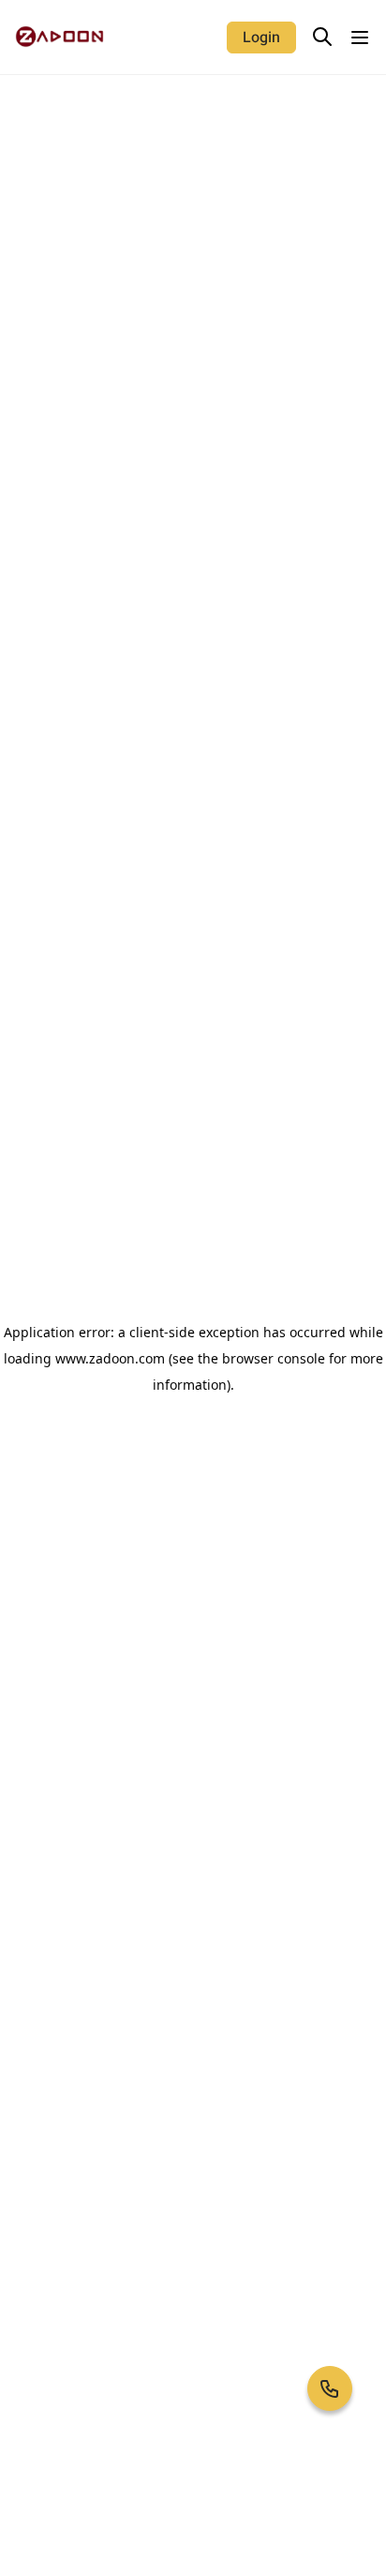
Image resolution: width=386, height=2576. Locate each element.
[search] (322, 37)
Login (261, 38)
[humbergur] (360, 38)
